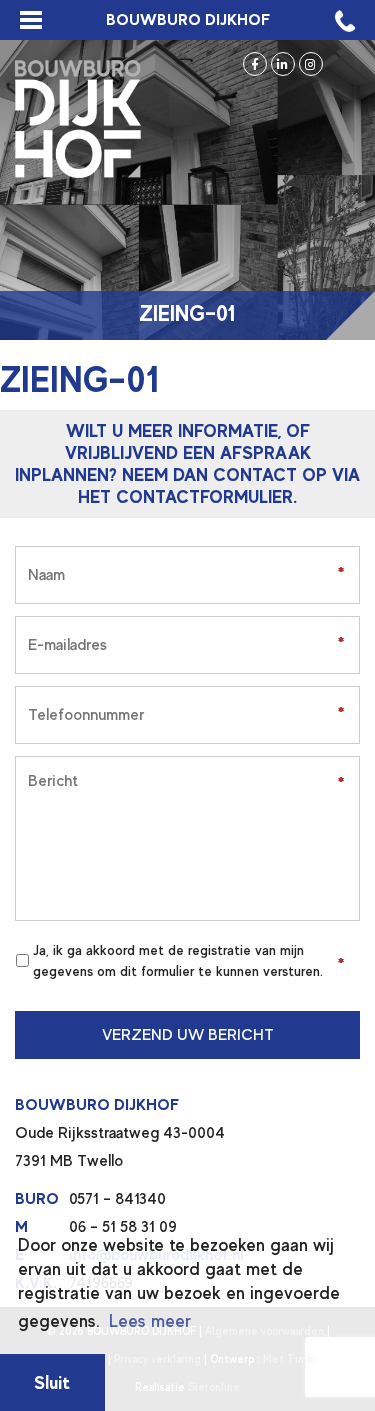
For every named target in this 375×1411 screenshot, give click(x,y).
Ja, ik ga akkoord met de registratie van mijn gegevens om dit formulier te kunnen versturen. (178, 960)
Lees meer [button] (150, 1321)
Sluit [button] (52, 1382)
